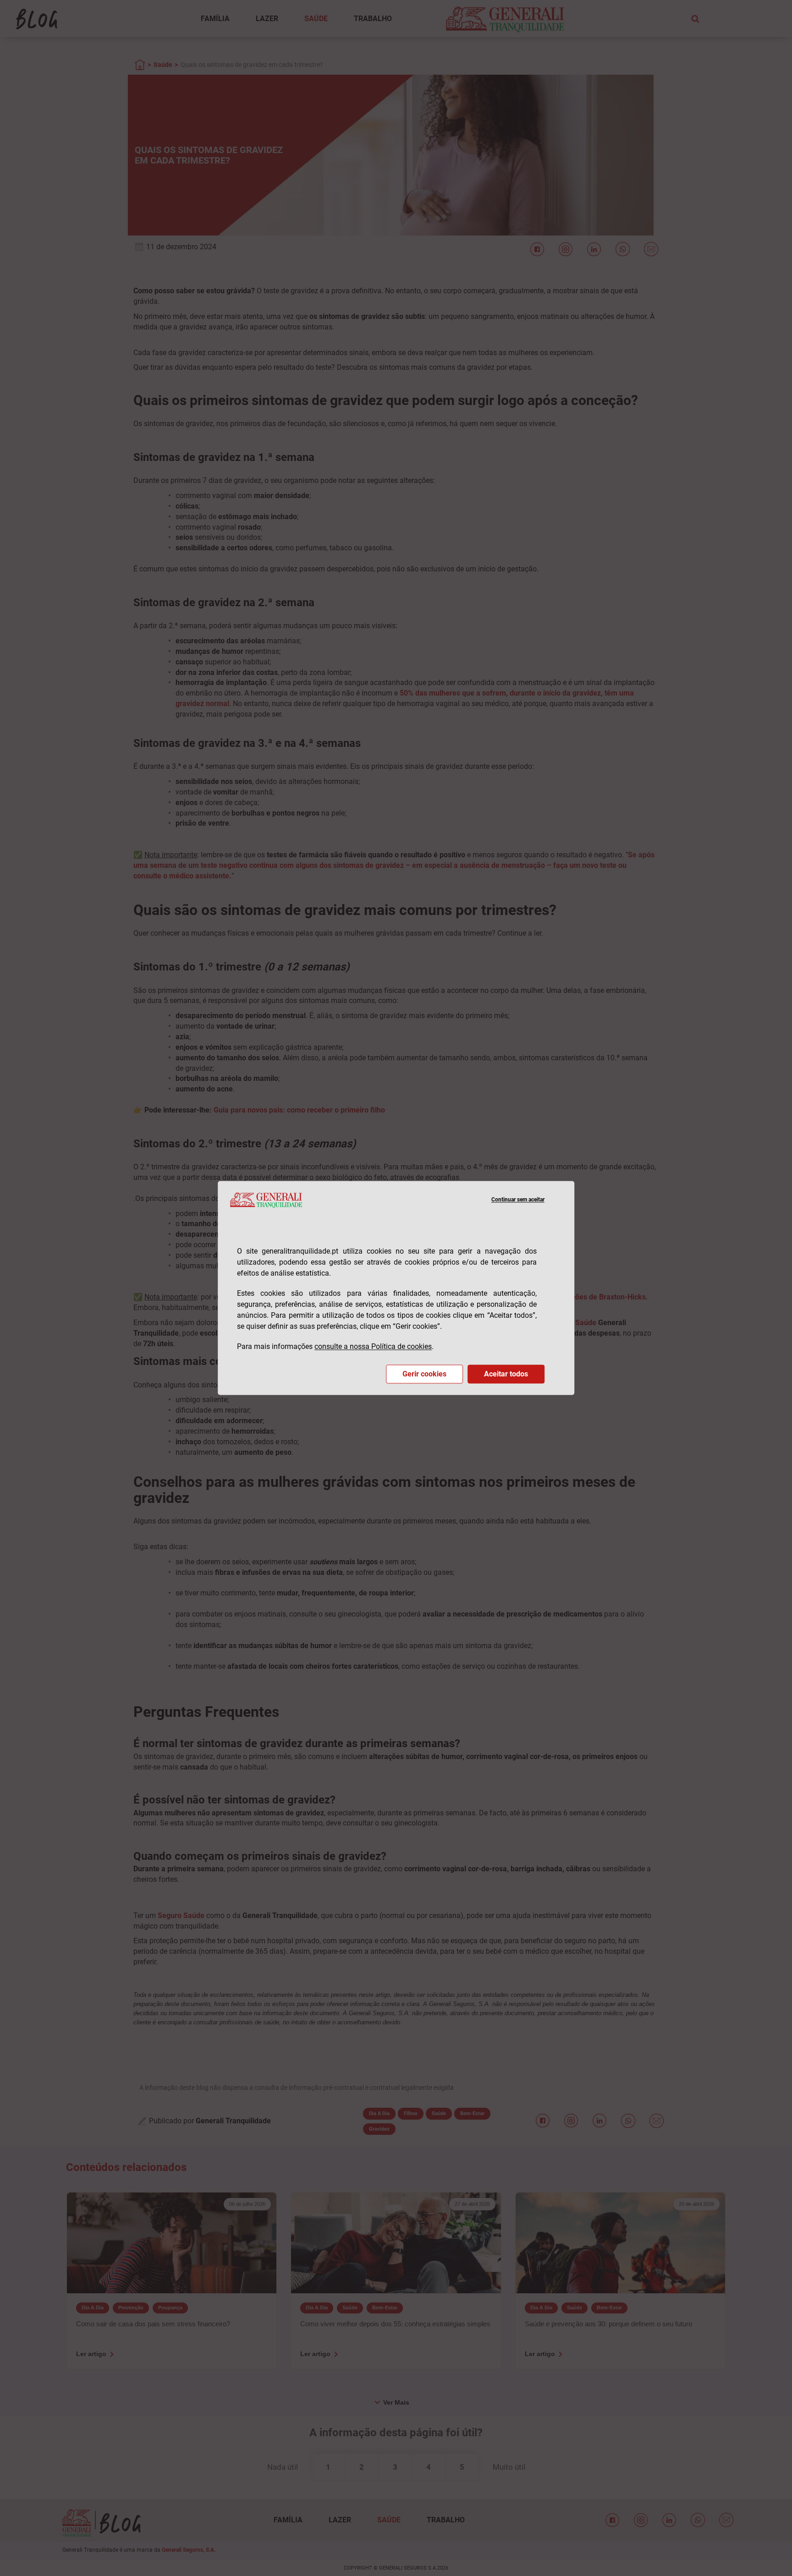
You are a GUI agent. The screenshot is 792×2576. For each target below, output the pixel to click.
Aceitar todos (506, 1374)
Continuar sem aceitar (518, 1200)
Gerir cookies (424, 1374)
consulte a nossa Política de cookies (373, 1347)
